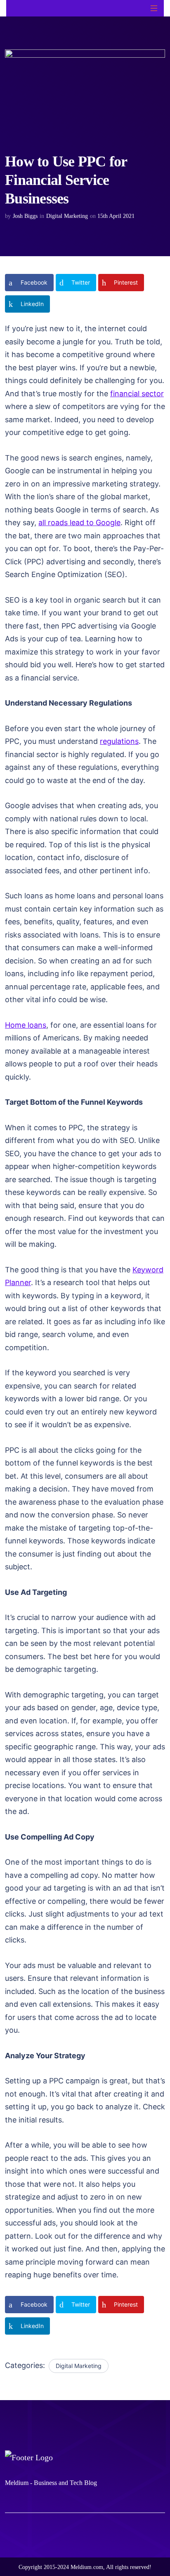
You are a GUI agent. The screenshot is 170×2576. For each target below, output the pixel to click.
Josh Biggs (25, 216)
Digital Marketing (67, 216)
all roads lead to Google (79, 522)
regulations (119, 741)
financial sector (137, 394)
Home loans (26, 1025)
